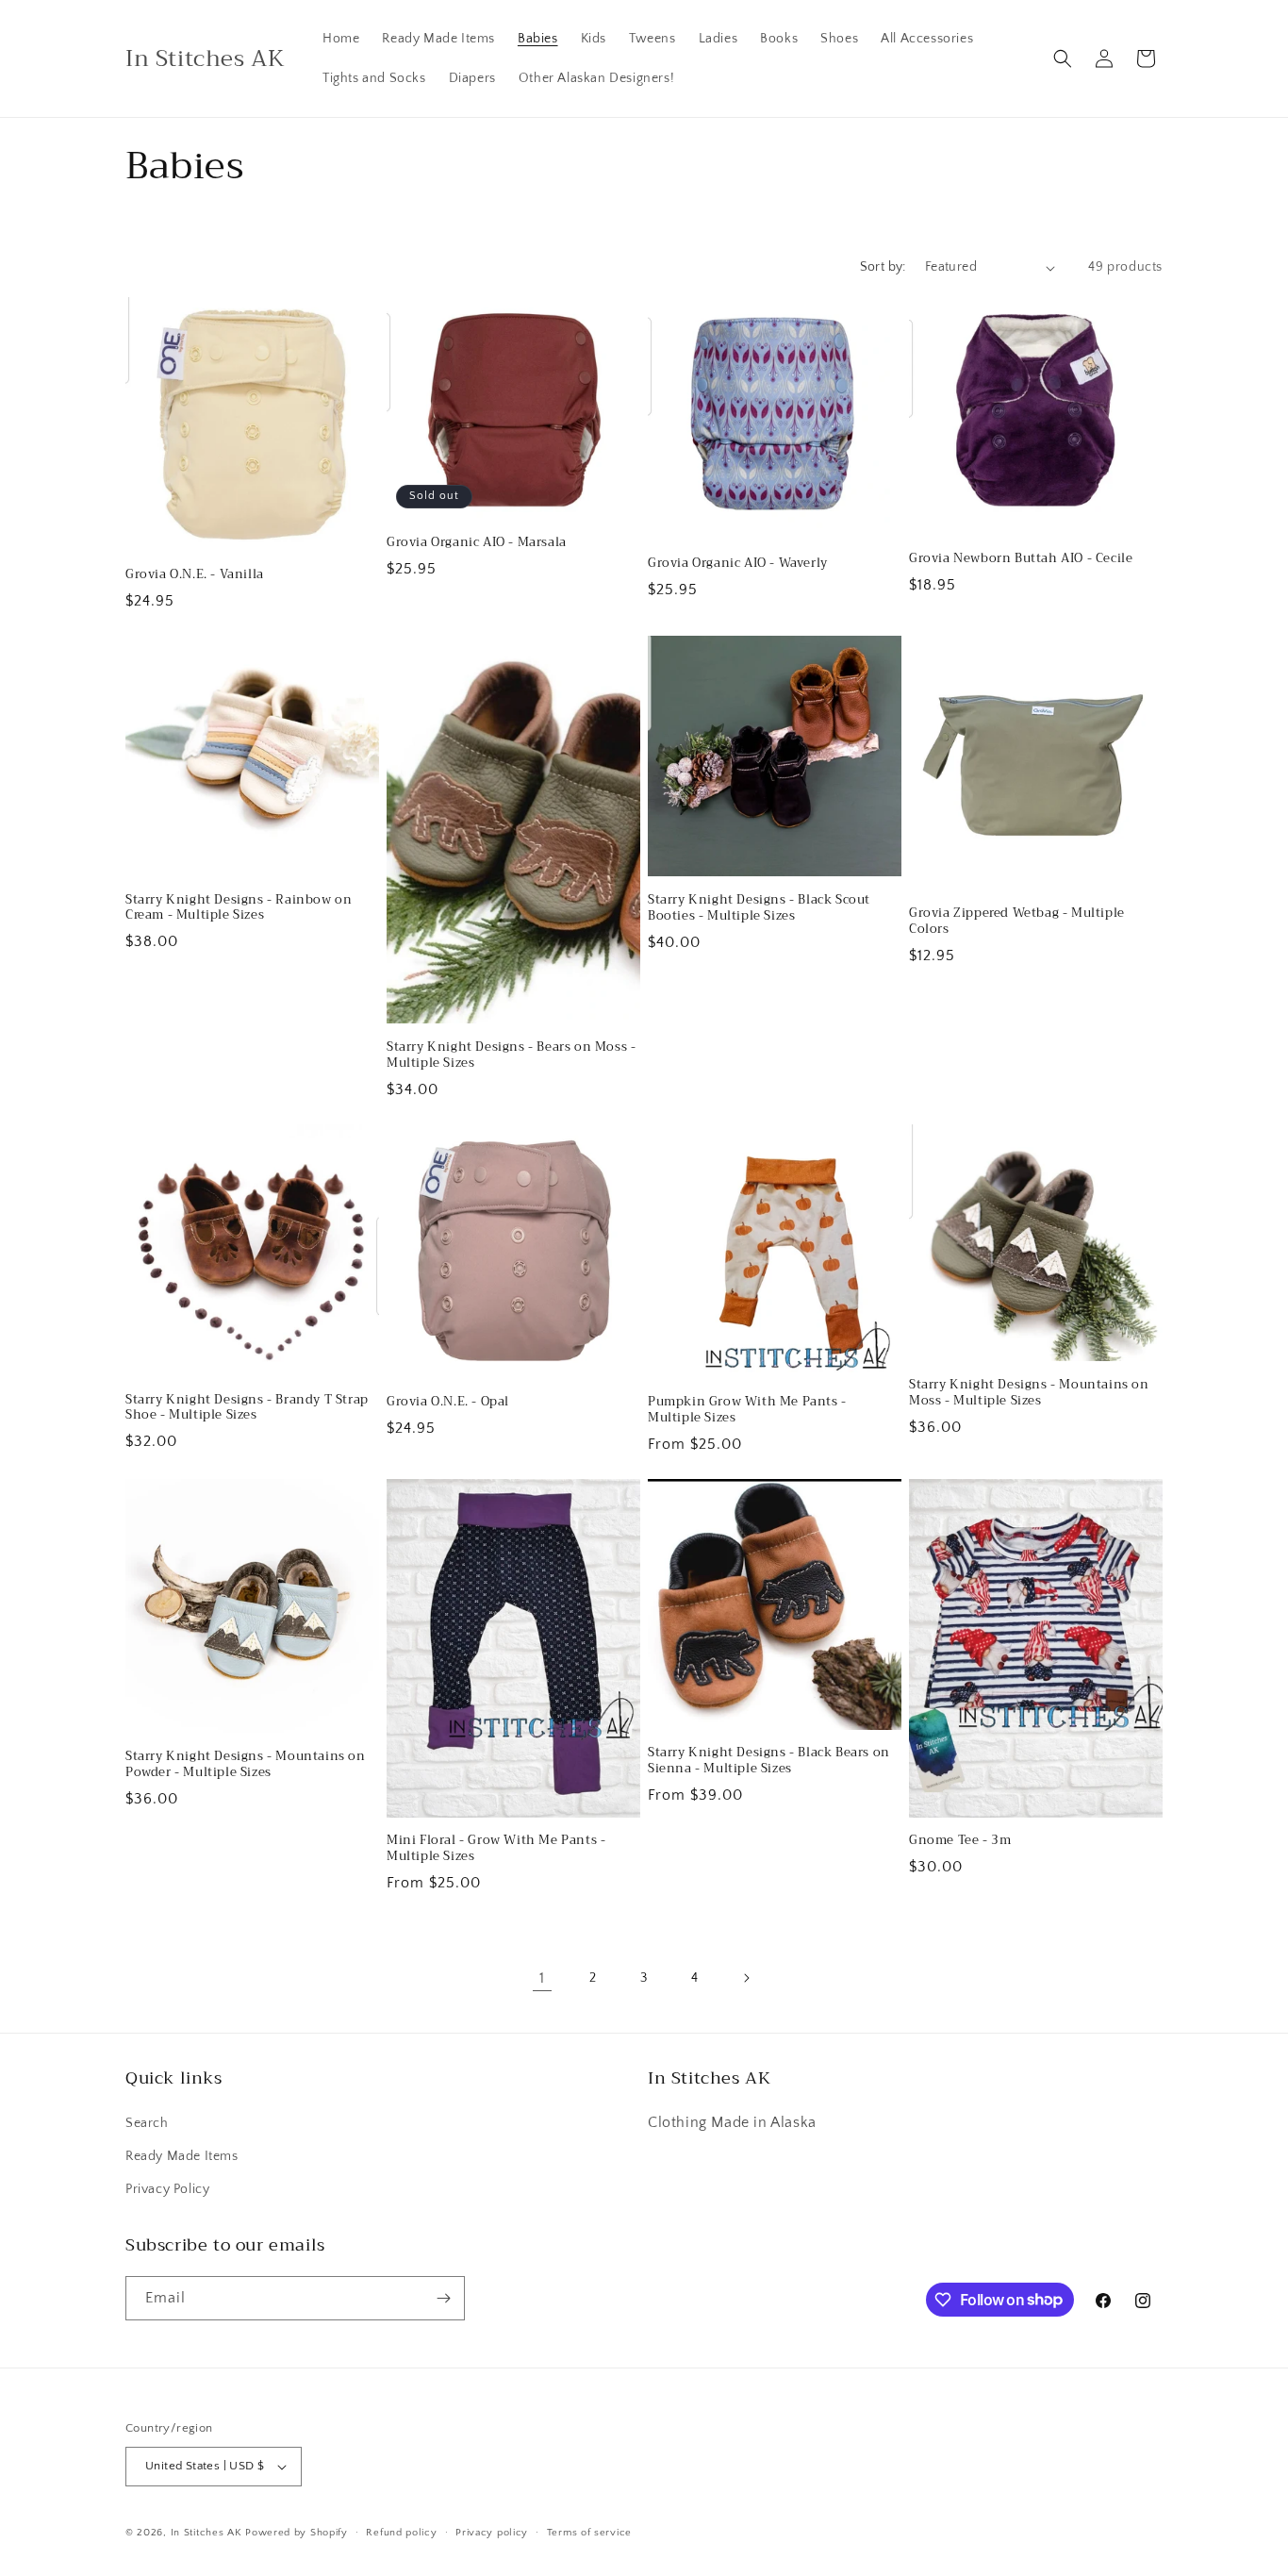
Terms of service (589, 2533)
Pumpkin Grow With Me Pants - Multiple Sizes (747, 1410)
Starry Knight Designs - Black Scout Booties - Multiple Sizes (759, 908)
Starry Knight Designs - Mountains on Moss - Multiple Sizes (1029, 1393)
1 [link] (542, 1978)
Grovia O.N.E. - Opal (448, 1402)
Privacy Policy (167, 2189)
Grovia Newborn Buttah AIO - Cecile (1021, 559)
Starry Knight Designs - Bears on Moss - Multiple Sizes (511, 1055)
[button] (1063, 58)
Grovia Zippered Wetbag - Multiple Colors (1017, 922)
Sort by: (883, 267)
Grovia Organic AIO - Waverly (738, 564)
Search (147, 2123)
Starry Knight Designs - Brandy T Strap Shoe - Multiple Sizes (247, 1408)
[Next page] (746, 1978)
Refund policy (401, 2533)
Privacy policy (492, 2533)
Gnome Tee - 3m (960, 1841)
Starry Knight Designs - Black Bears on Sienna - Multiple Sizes (769, 1761)
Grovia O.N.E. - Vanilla (195, 575)
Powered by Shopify (297, 2533)
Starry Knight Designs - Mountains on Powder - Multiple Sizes (246, 1765)
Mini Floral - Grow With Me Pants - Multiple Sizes (496, 1849)
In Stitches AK (206, 2533)
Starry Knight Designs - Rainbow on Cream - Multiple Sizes (239, 908)
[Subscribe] (443, 2298)
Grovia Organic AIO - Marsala (477, 543)
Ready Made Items (182, 2156)
